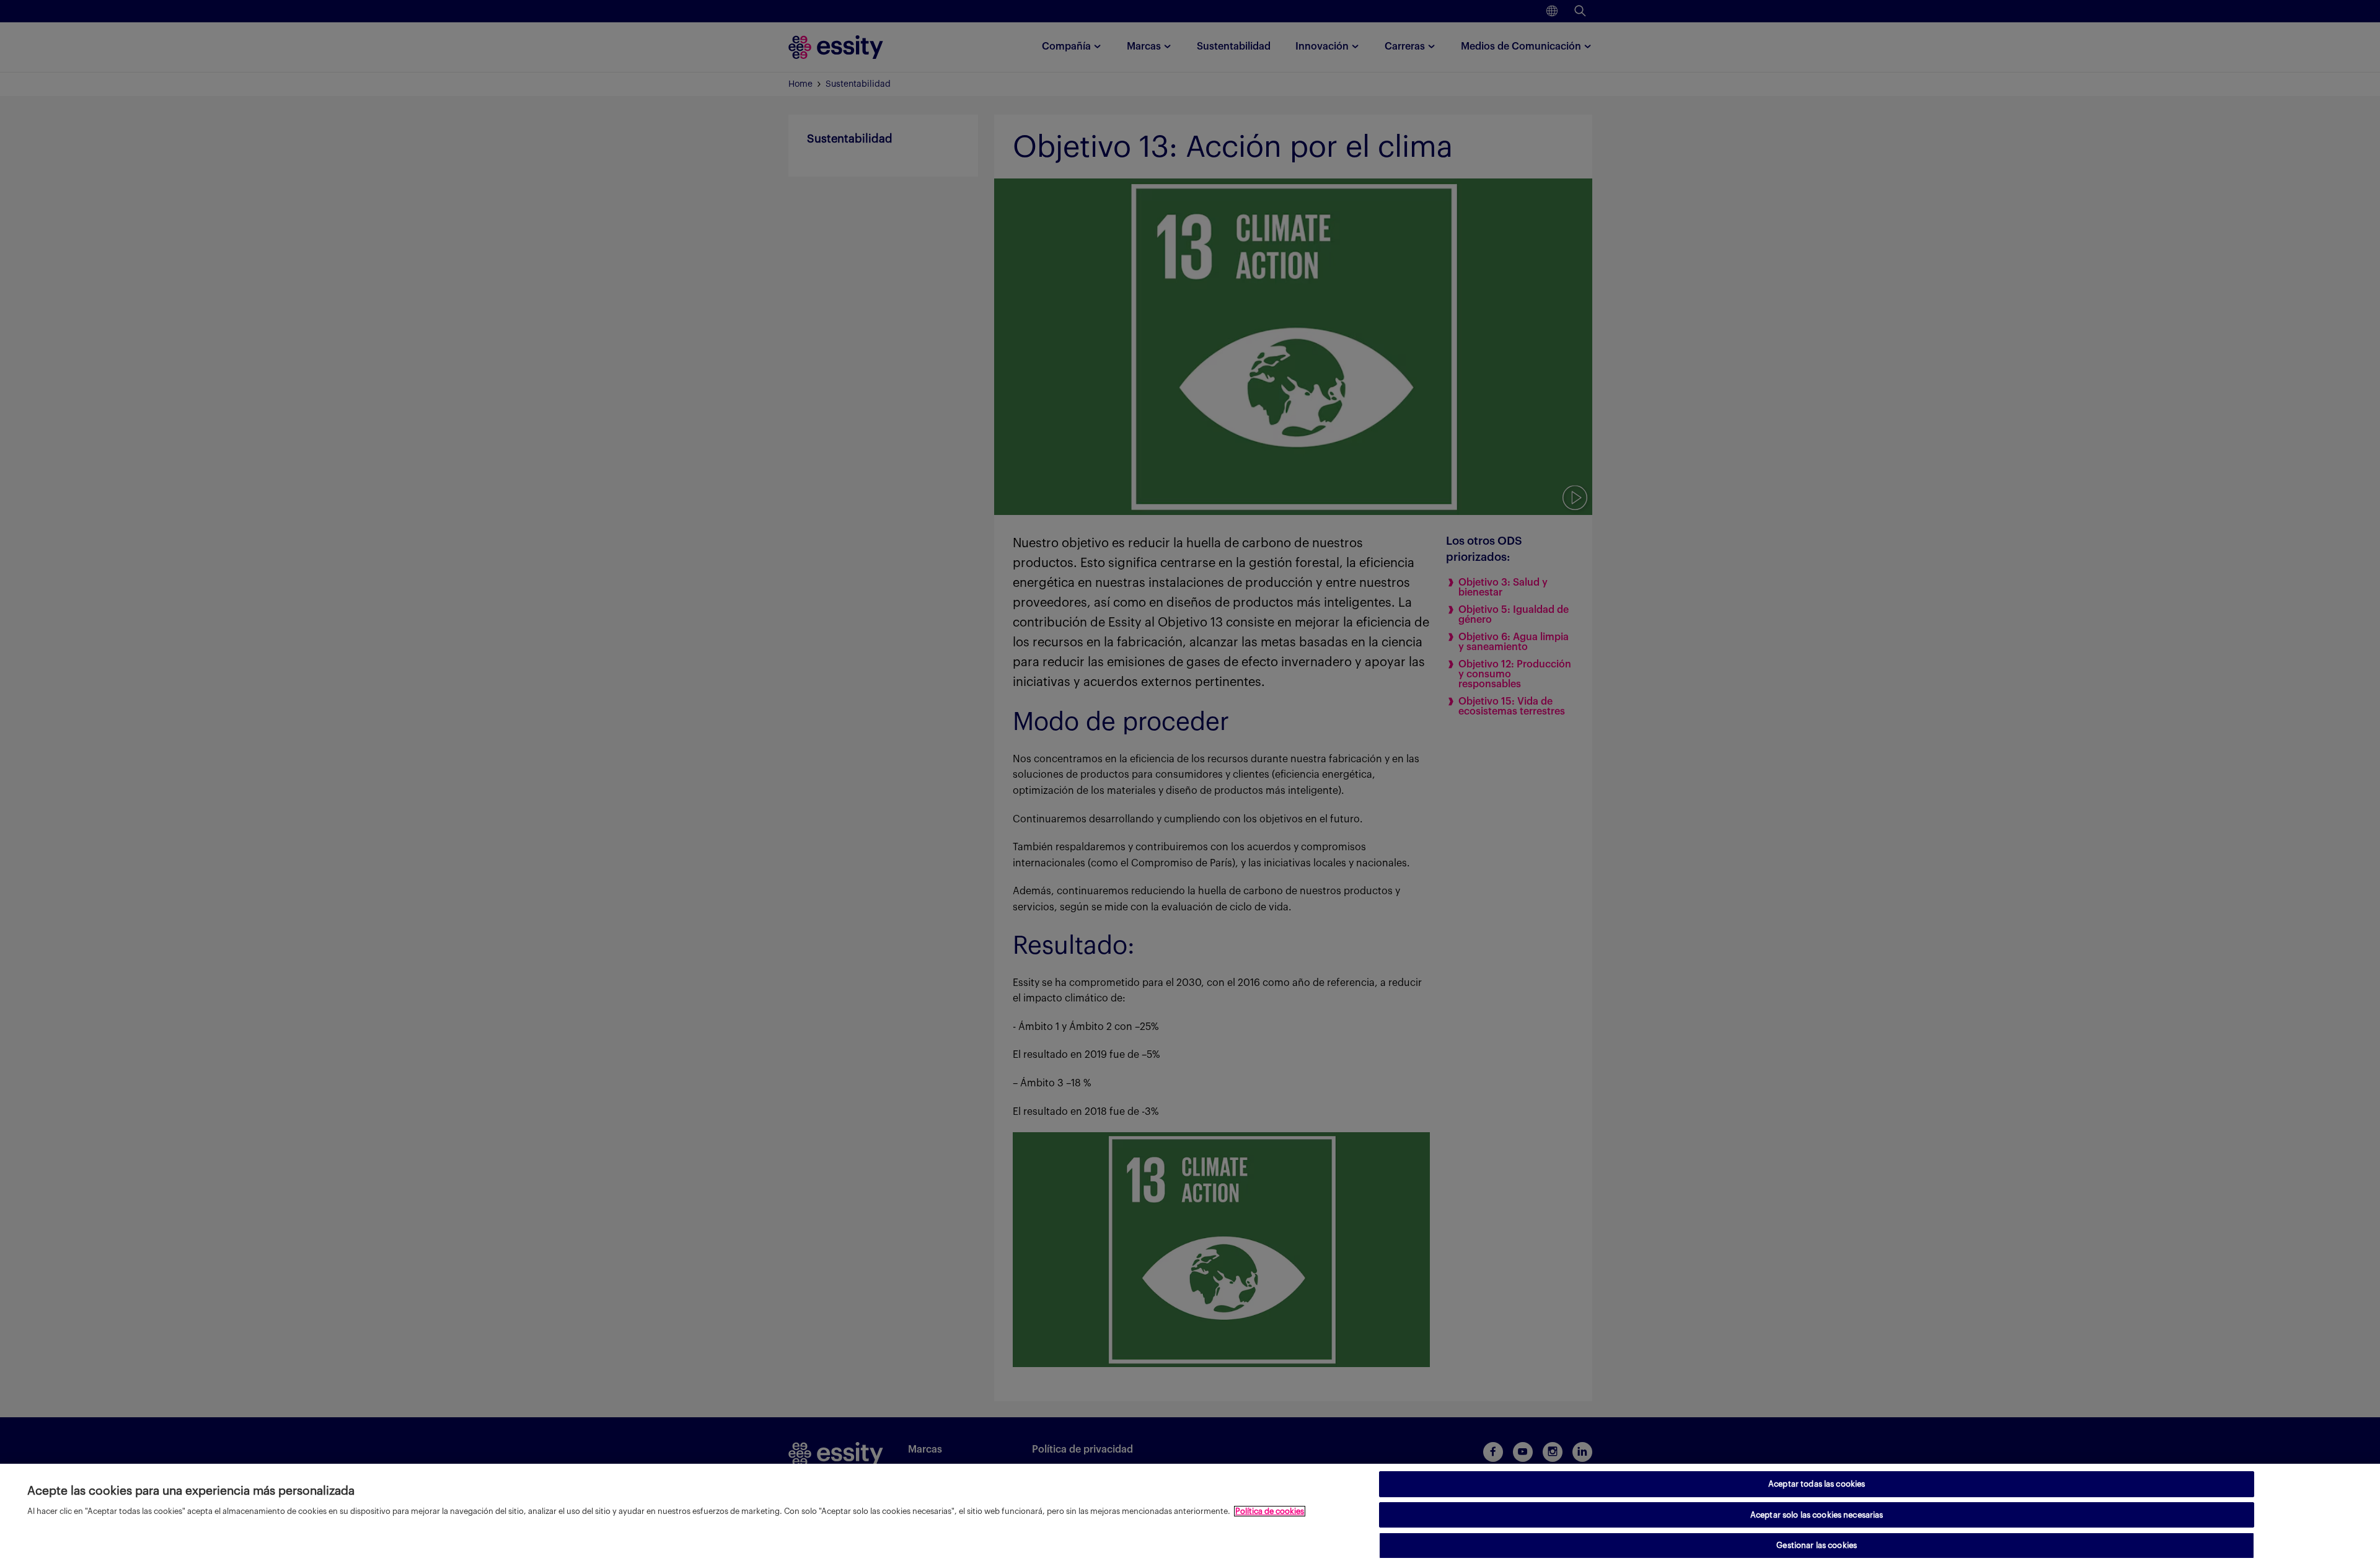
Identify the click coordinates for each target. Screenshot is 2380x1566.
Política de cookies (1270, 1511)
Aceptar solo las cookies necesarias (1817, 1515)
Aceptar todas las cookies (1817, 1484)
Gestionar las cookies (1817, 1545)
